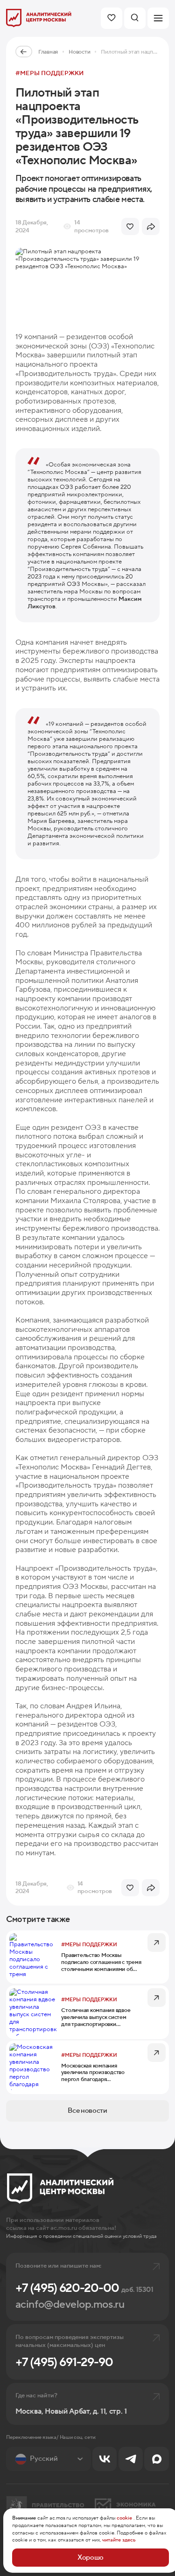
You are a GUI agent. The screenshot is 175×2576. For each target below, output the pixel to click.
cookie (124, 2518)
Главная (48, 52)
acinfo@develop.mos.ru (70, 2305)
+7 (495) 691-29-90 (64, 2362)
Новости (79, 52)
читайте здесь (119, 2540)
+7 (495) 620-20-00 (84, 2288)
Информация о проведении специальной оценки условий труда (81, 2236)
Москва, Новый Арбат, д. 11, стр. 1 (71, 2411)
